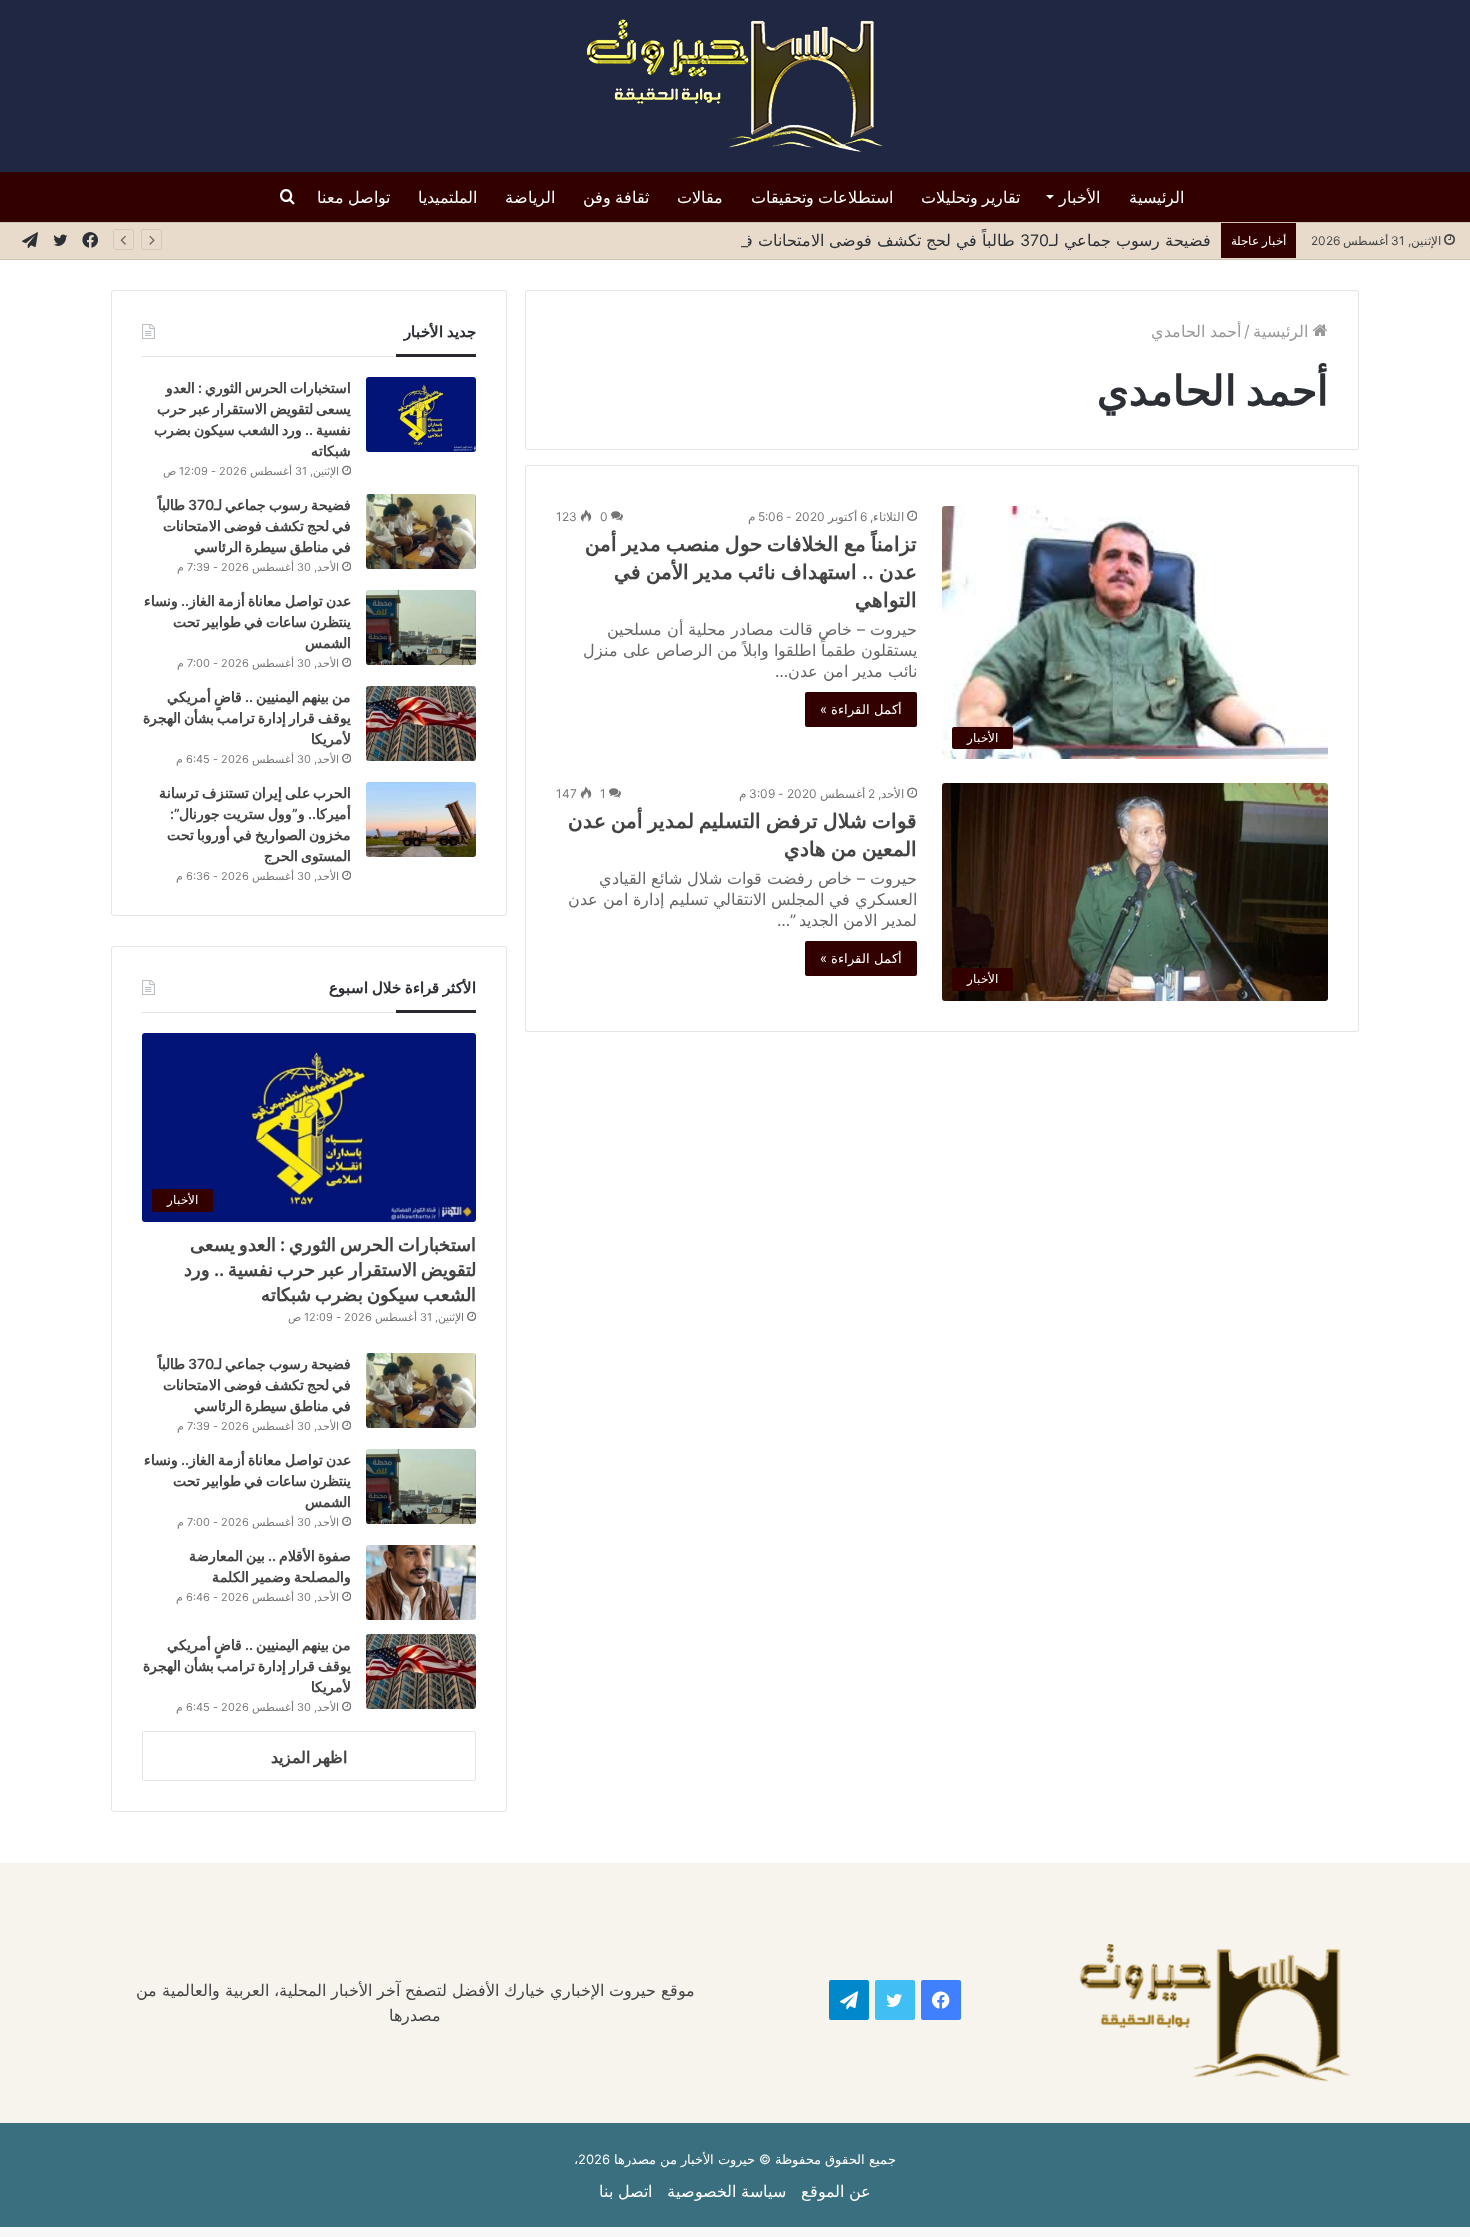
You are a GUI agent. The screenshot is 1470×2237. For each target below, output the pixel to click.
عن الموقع (836, 2191)
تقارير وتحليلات (970, 197)
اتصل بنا (625, 2191)
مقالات (700, 197)
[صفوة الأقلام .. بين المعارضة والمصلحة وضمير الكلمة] (421, 1582)
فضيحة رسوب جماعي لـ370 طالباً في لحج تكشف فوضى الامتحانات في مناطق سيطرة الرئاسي (883, 240)
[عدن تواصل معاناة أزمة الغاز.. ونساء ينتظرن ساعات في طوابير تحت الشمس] (421, 627)
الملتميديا (447, 197)
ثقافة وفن (616, 197)
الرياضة (530, 197)
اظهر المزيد (309, 1757)
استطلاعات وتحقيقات (822, 197)
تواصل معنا (353, 197)
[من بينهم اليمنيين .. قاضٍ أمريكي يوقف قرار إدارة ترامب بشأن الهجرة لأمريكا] (421, 723)
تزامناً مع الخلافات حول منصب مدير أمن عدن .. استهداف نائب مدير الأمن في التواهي (751, 572)
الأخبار (1079, 197)
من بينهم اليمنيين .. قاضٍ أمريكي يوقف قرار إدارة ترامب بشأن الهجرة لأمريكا (247, 717)
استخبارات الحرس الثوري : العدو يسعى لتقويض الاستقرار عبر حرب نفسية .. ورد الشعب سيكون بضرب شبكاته (330, 1269)
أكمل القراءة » (861, 709)
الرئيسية (1156, 197)
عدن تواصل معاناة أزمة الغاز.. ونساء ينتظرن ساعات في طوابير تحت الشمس (247, 621)
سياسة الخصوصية (726, 2191)
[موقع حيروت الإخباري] (735, 86)
